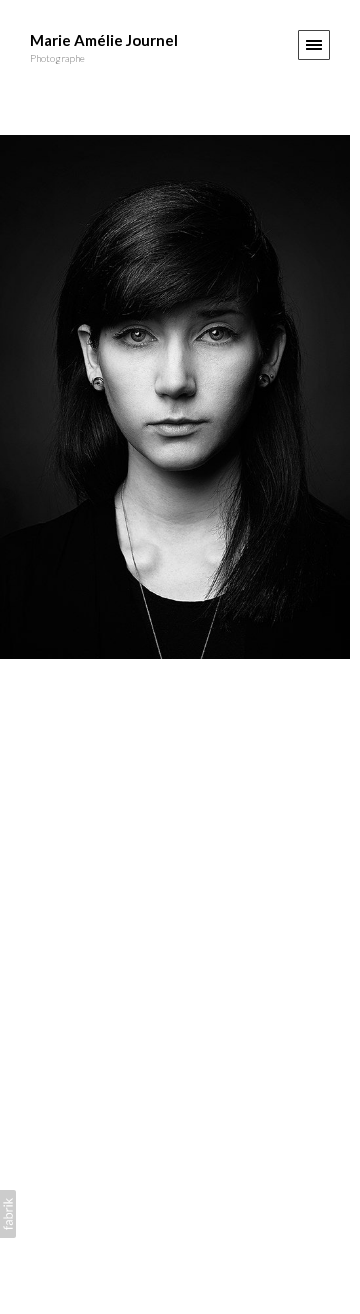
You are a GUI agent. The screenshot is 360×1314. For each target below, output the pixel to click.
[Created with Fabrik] (8, 1214)
